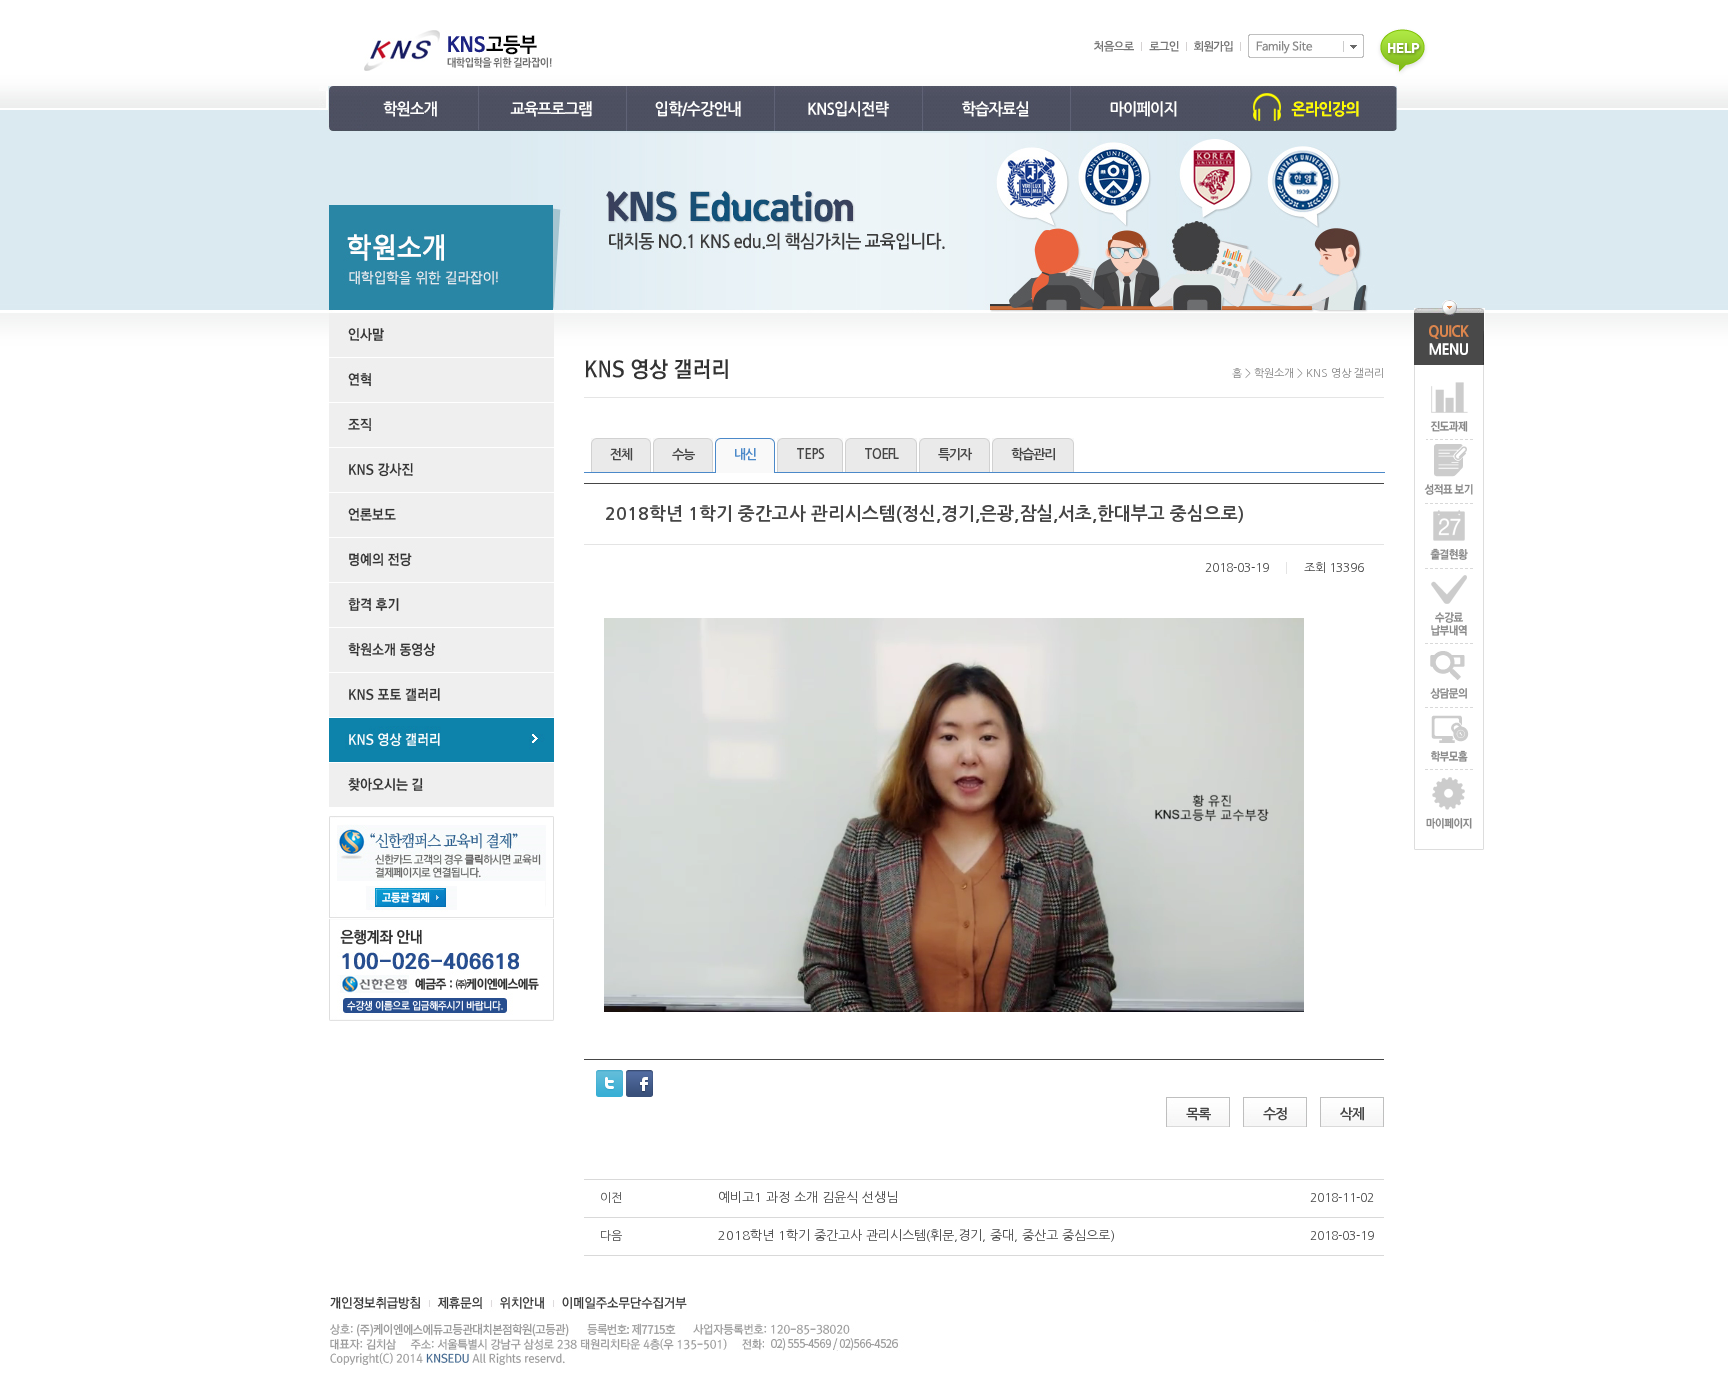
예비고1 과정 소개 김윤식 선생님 (808, 1197)
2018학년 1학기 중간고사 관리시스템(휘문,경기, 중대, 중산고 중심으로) (916, 1235)
